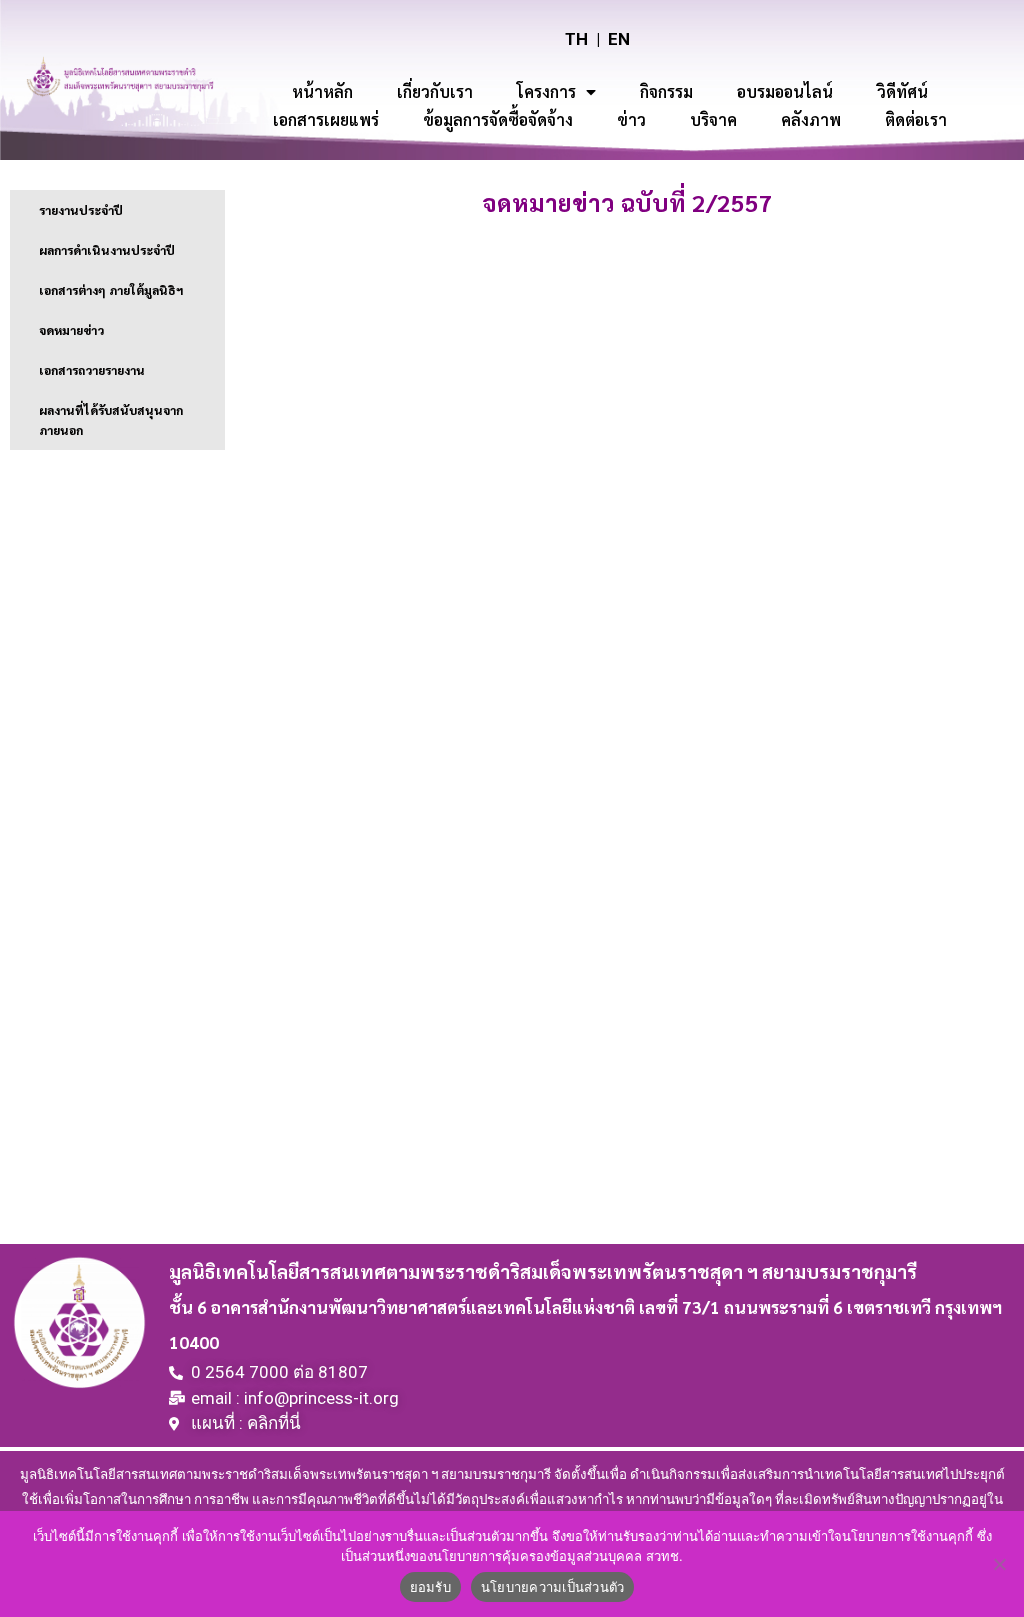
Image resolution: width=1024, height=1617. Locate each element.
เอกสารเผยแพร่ (326, 119)
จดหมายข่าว (71, 330)
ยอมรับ (430, 1587)
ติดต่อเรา (916, 119)
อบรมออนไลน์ (785, 91)
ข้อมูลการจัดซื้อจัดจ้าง (498, 119)
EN (619, 39)
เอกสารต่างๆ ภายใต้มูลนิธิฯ (111, 290)
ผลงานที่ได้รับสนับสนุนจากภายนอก (111, 420)
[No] (999, 1564)
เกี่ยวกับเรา (435, 91)
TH (576, 39)
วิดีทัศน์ (902, 91)
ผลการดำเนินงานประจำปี (107, 250)
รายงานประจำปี (81, 210)
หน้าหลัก (322, 91)
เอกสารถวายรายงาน (92, 370)
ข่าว (631, 119)
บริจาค (713, 119)
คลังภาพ (811, 119)
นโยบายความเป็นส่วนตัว (553, 1587)
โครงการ (546, 91)
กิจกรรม (666, 91)
